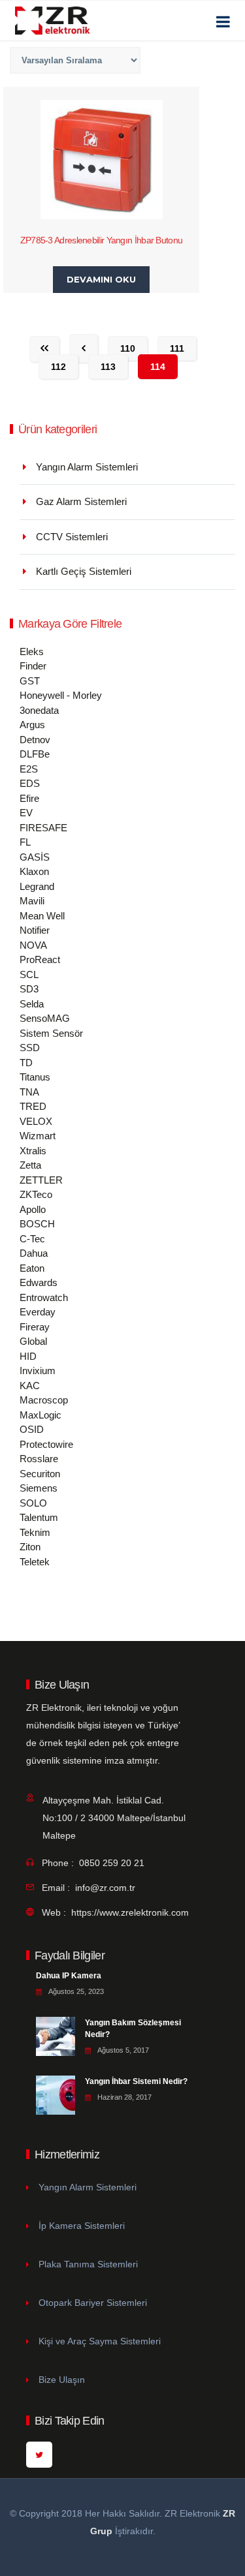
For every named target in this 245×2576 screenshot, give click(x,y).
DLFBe (35, 754)
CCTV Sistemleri (72, 537)
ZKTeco (36, 1194)
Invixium (38, 1371)
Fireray (35, 1327)
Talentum (39, 1517)
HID (28, 1356)
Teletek (35, 1562)
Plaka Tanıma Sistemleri (88, 2264)
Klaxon (34, 871)
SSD (30, 1048)
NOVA (33, 945)
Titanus (35, 1077)
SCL (29, 974)
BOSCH (37, 1224)
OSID (32, 1429)
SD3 (29, 989)
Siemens (39, 1488)
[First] (44, 349)
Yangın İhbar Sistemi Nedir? (136, 2081)
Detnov (35, 740)
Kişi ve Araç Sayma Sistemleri (100, 2341)
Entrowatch (44, 1297)
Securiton (40, 1474)
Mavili (32, 901)
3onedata (39, 710)
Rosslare (39, 1459)
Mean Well (42, 916)
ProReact (40, 959)
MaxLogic (41, 1415)
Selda (32, 1004)
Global (33, 1341)
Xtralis (33, 1151)
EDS (30, 783)
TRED (33, 1106)
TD (26, 1063)
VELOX (36, 1121)
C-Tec (32, 1239)
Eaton (32, 1268)
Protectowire (46, 1444)
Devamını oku (101, 279)
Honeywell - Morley (61, 695)
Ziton (30, 1547)
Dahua (34, 1253)
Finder (33, 666)
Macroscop (44, 1400)
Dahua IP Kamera (69, 1976)
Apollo (33, 1209)
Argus (32, 725)
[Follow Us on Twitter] (39, 2455)
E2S (29, 769)
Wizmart (38, 1136)
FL (25, 842)
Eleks (32, 652)
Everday (38, 1312)
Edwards (39, 1282)
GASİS (35, 857)
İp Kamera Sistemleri (82, 2226)
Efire (29, 798)
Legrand (37, 886)
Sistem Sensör (51, 1033)
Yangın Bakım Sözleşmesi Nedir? (133, 2029)
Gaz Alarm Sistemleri (81, 501)
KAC (30, 1386)
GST (30, 681)
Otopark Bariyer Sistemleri (93, 2303)
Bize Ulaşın (62, 2380)
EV (26, 813)
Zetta (30, 1165)
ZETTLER (41, 1180)
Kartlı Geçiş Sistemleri (84, 571)
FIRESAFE (43, 828)
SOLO (33, 1503)
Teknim (35, 1532)
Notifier (35, 930)
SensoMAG (45, 1018)
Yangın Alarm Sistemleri (87, 467)
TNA (29, 1092)
